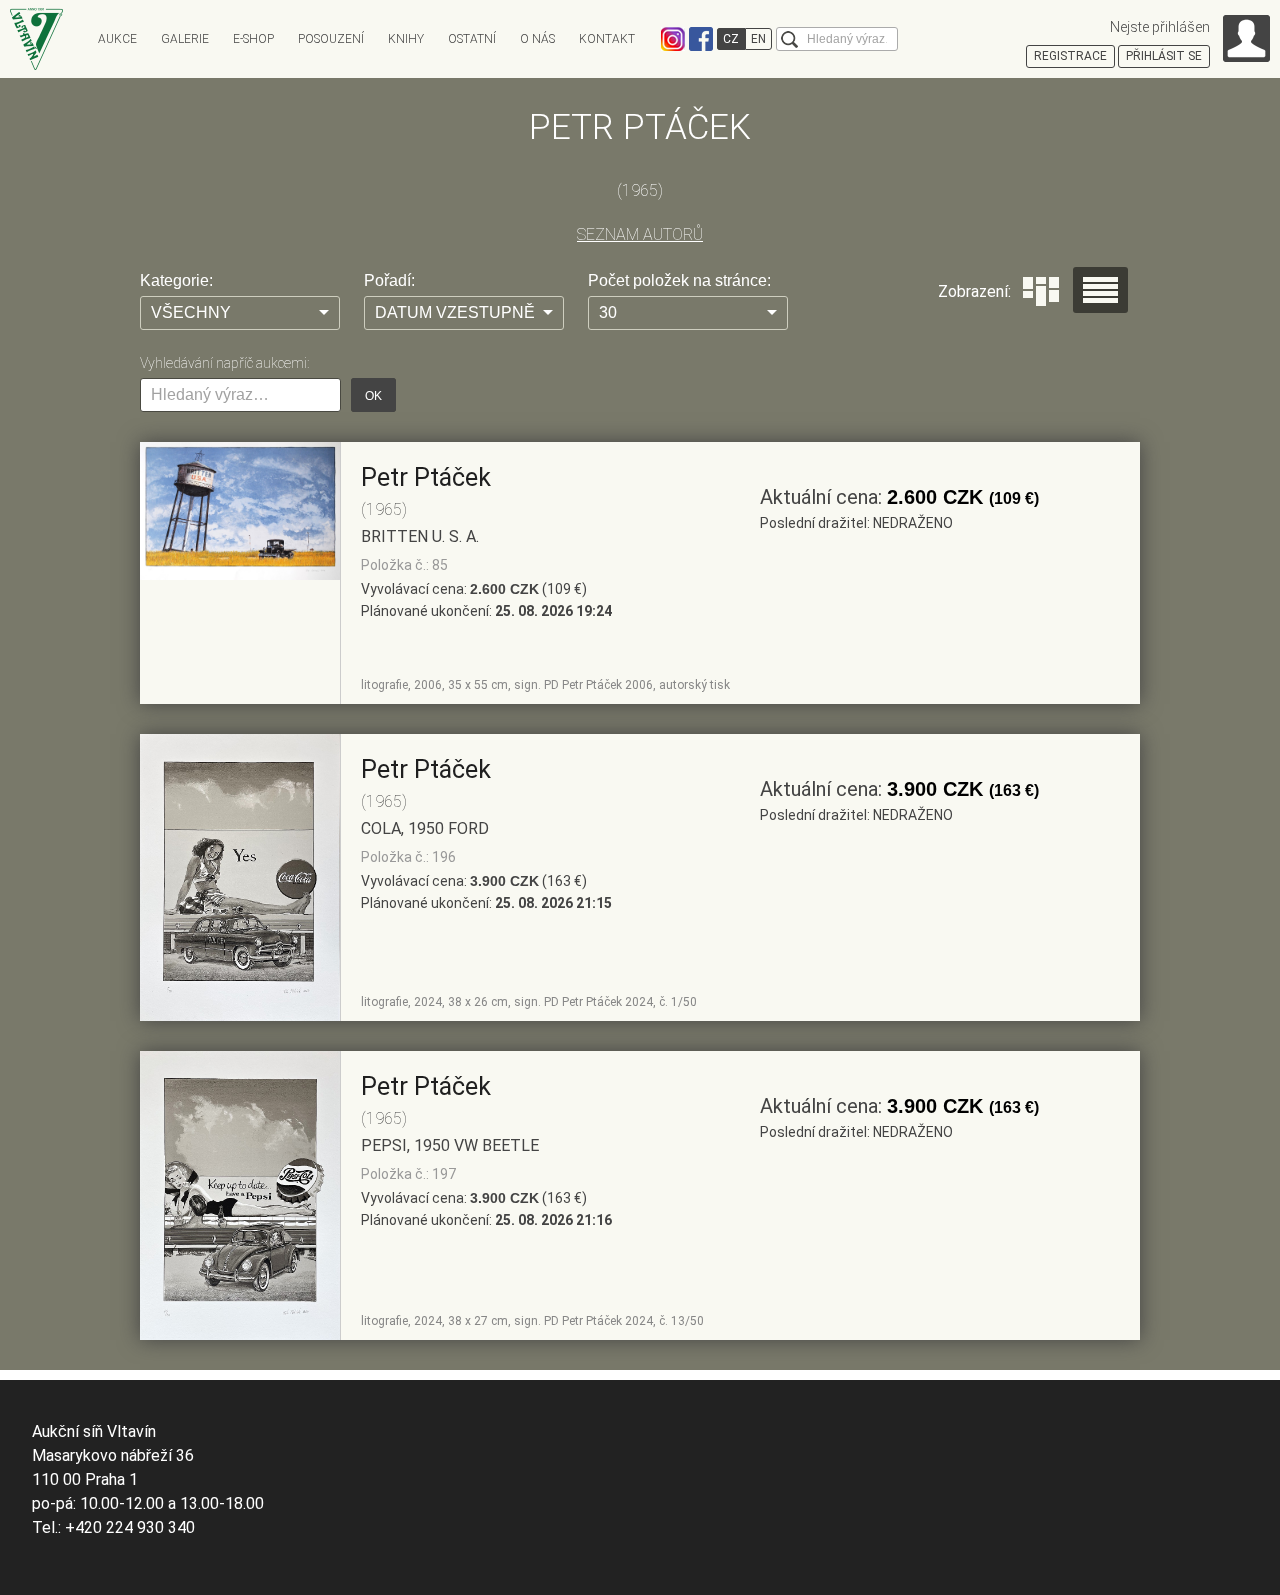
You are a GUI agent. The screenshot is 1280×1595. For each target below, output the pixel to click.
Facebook (701, 39)
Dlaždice (1041, 291)
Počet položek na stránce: (679, 280)
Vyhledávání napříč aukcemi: (224, 363)
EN (758, 39)
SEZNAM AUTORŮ (640, 234)
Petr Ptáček (426, 477)
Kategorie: (176, 280)
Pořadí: (389, 280)
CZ (731, 39)
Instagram (673, 39)
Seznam (1100, 290)
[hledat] (789, 39)
